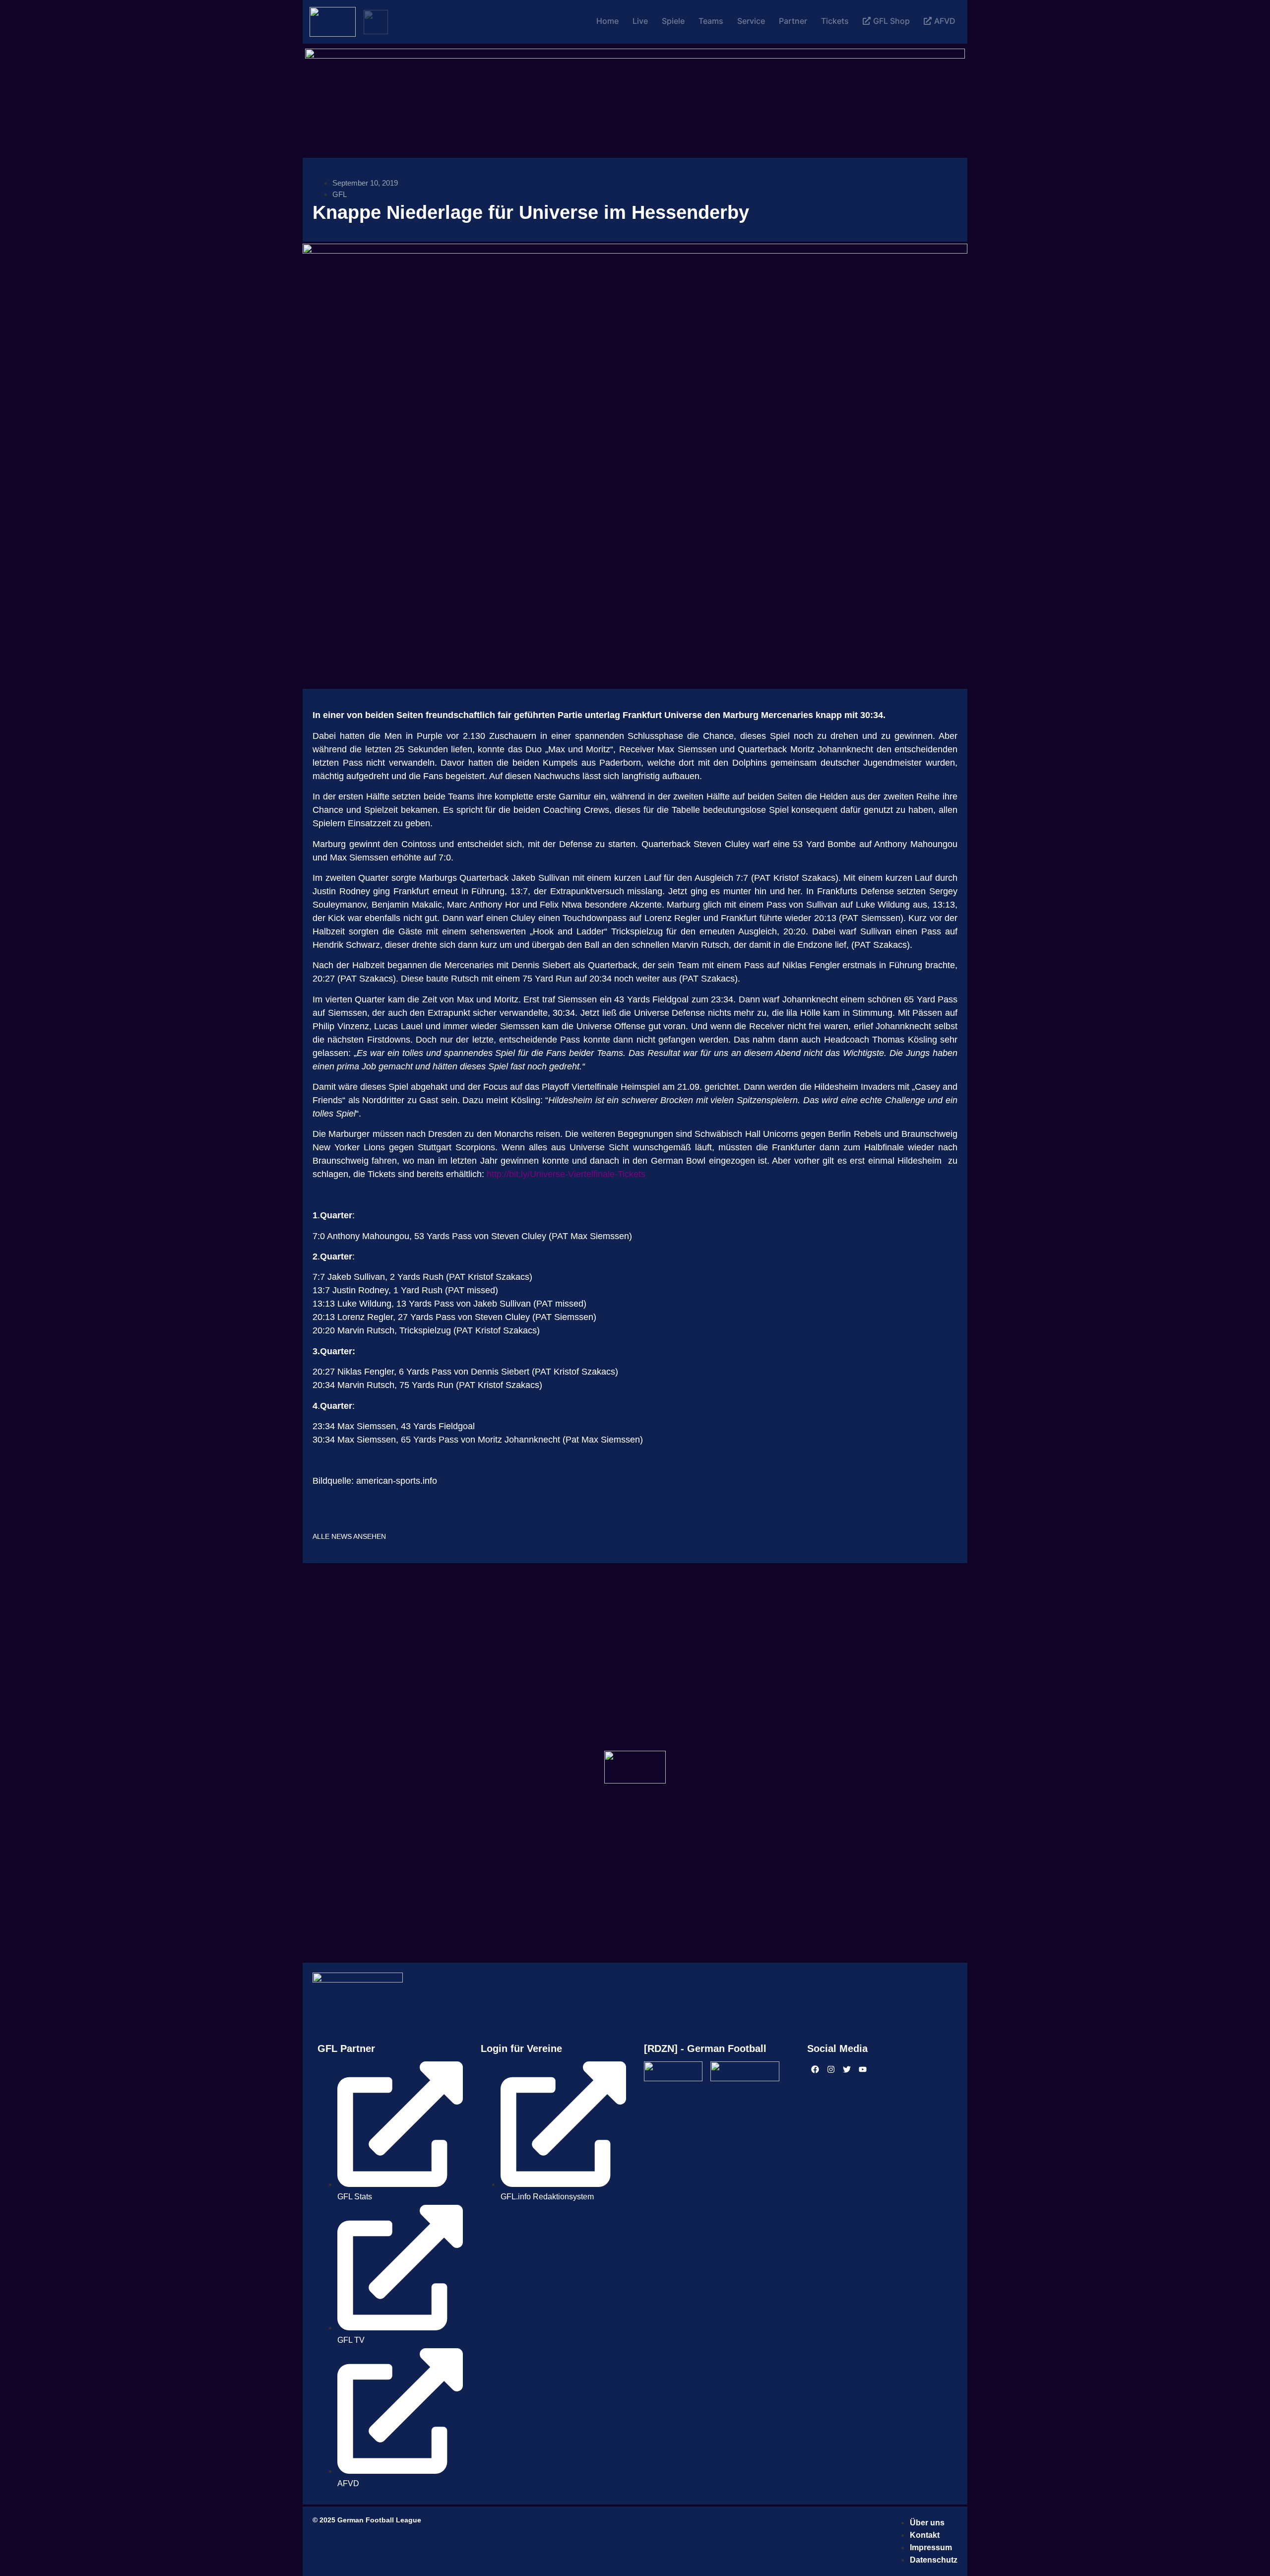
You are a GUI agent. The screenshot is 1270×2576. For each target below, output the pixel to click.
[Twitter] (847, 2069)
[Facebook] (815, 2069)
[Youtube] (863, 2069)
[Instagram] (831, 2069)
